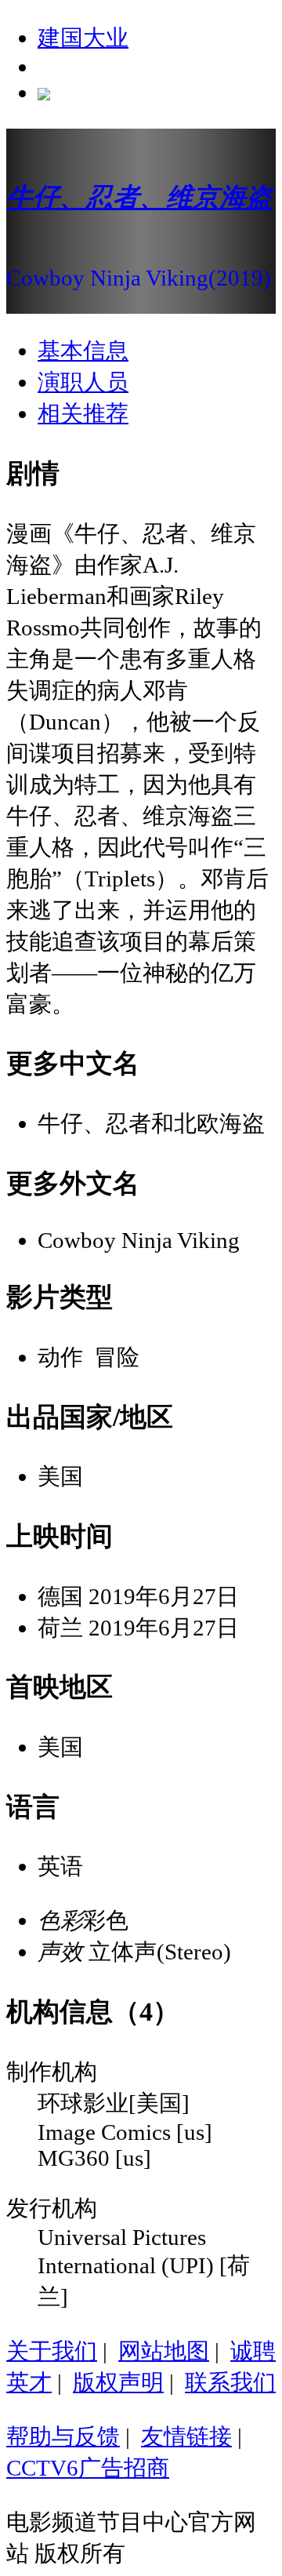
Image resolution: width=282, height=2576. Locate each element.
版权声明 (118, 2382)
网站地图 (164, 2351)
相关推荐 (83, 413)
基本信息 (83, 351)
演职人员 (83, 382)
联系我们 (230, 2382)
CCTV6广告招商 (88, 2468)
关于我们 (52, 2351)
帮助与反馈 (63, 2436)
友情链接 (186, 2436)
